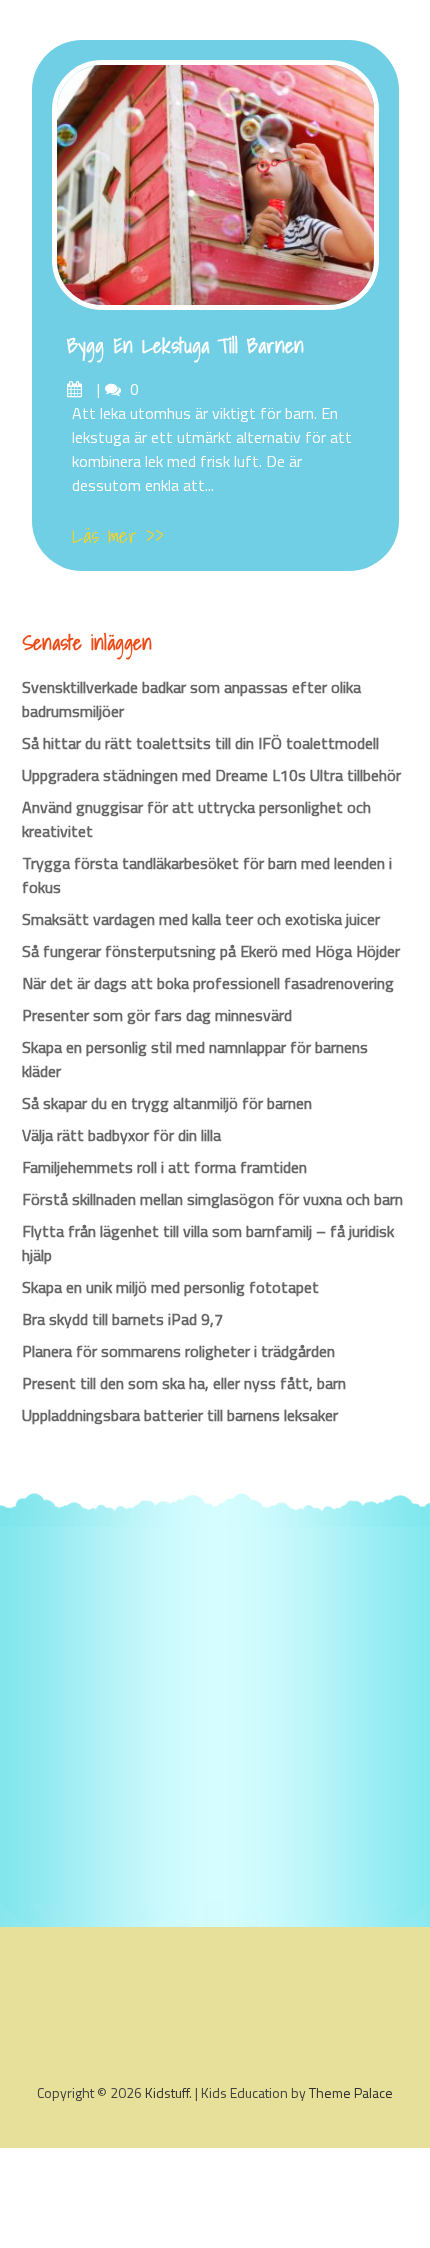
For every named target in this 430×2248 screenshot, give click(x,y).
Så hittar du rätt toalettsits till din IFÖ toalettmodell (200, 743)
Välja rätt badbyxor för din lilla (121, 1135)
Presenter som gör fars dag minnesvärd (157, 1015)
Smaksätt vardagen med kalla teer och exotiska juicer (201, 919)
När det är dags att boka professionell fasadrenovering (208, 983)
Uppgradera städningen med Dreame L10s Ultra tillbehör (211, 775)
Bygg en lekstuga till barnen (185, 346)
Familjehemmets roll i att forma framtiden (164, 1167)
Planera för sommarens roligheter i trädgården (178, 1351)
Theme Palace (351, 2092)
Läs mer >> (118, 536)
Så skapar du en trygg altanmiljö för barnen (167, 1103)
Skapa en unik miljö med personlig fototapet (170, 1287)
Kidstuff (167, 2092)
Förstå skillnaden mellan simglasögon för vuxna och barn (212, 1199)
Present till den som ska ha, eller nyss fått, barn (184, 1383)
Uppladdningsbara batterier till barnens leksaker (180, 1415)
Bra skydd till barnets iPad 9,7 (122, 1319)
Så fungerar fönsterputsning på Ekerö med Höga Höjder (211, 951)
